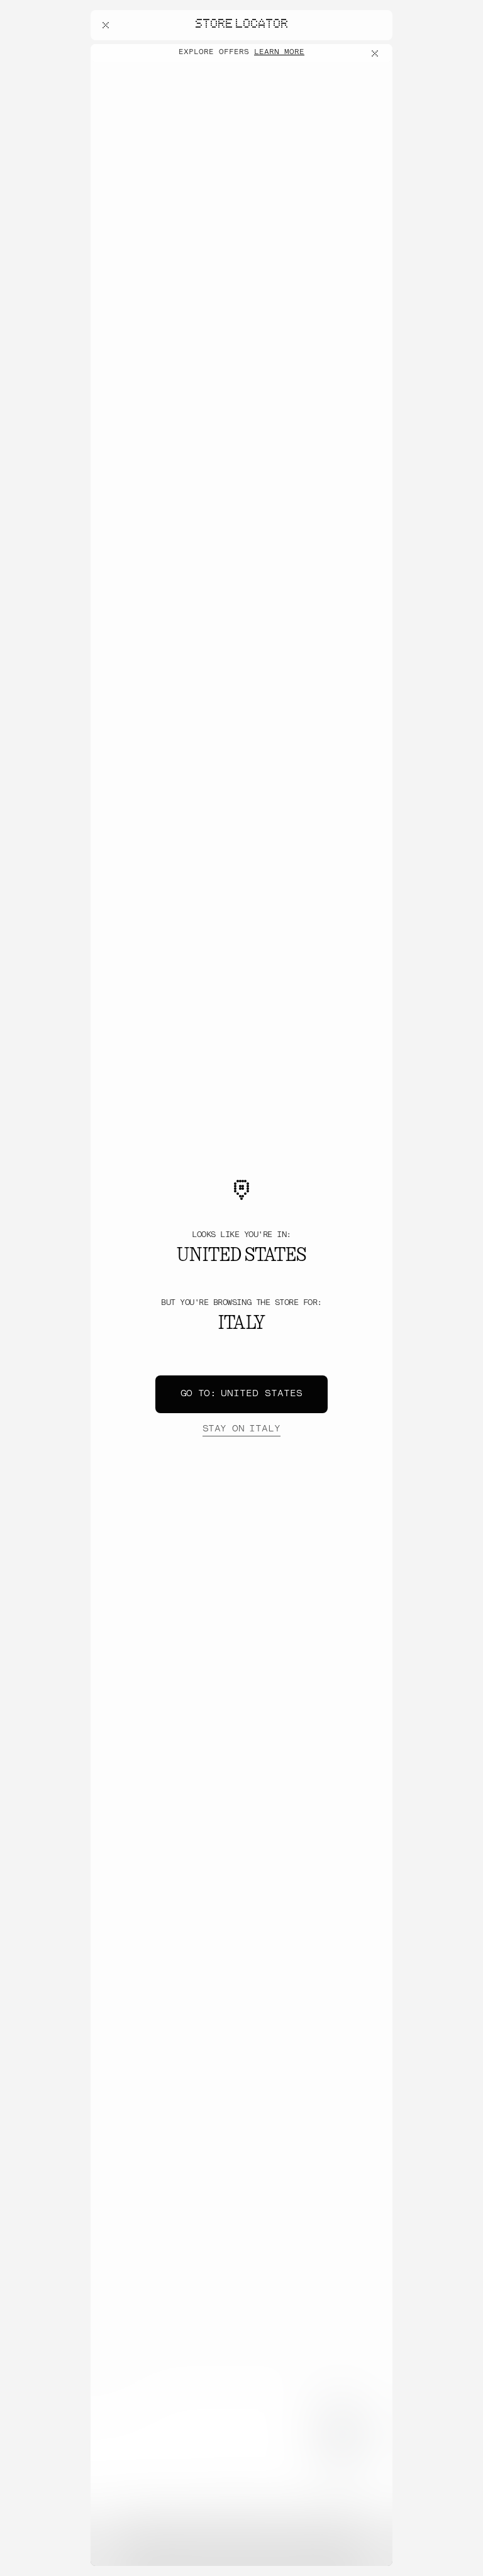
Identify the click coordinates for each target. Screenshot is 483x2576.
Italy (241, 1429)
